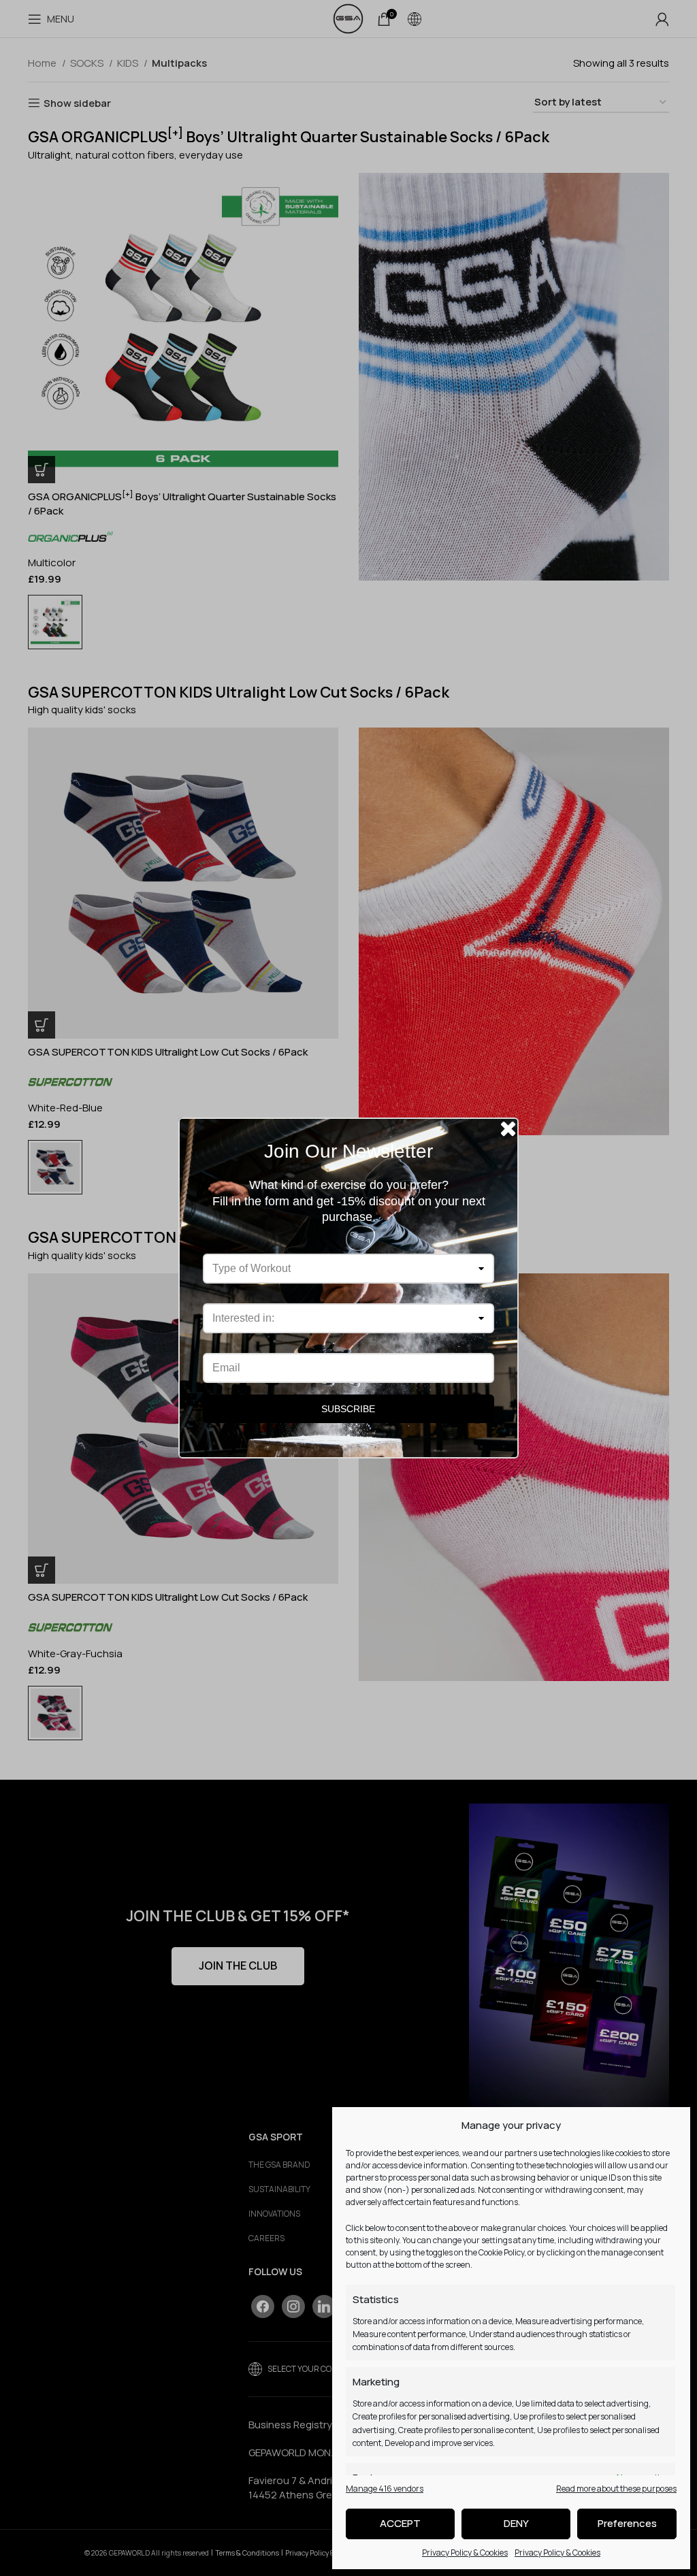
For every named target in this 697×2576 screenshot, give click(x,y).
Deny (516, 2523)
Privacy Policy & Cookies (465, 2553)
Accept (400, 2523)
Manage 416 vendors (385, 2489)
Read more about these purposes (616, 2489)
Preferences (627, 2523)
